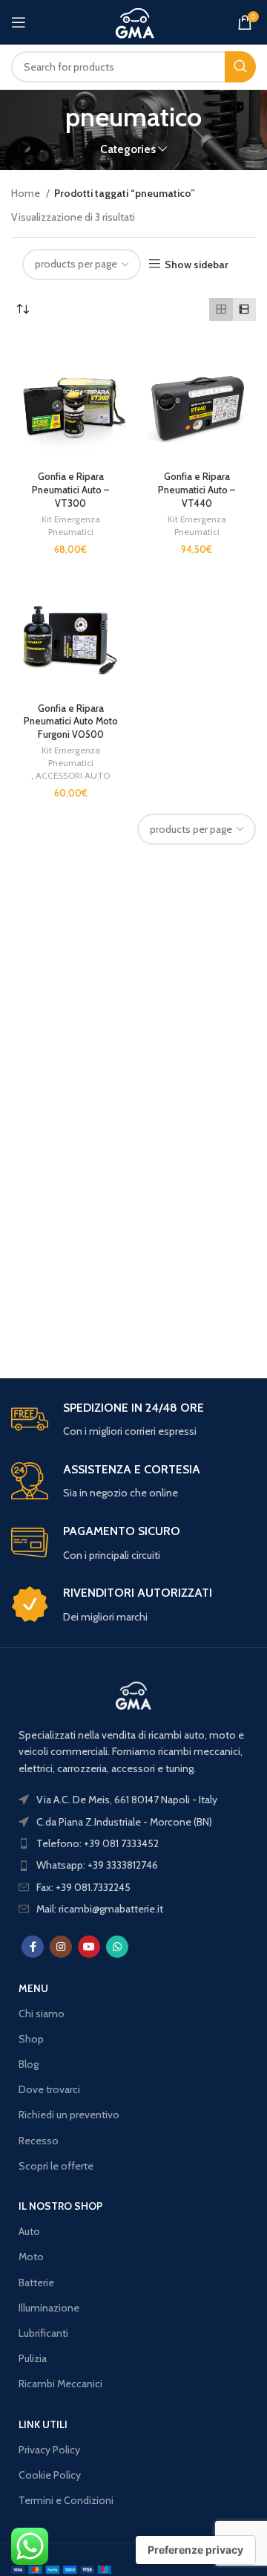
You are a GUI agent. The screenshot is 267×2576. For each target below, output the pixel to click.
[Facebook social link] (33, 1947)
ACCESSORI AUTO (73, 775)
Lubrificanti (43, 2333)
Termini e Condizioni (66, 2500)
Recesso (39, 2141)
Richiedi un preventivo (69, 2115)
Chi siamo (42, 2014)
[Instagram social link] (61, 1947)
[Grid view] (221, 309)
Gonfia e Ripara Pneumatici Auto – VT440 (197, 490)
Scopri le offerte (56, 2166)
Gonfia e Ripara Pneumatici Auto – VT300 (70, 490)
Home (27, 193)
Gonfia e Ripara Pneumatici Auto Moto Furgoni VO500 (71, 721)
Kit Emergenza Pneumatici (71, 525)
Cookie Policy (50, 2475)
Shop (31, 2039)
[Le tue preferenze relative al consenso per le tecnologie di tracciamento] (195, 2550)
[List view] (244, 309)
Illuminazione (49, 2308)
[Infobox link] (133, 1420)
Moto (31, 2257)
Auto (29, 2231)
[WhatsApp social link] (117, 1947)
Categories (128, 149)
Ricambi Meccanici (60, 2384)
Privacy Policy (49, 2450)
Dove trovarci (49, 2089)
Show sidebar (197, 264)
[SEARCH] (240, 67)
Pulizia (33, 2358)
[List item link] (133, 1843)
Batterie (36, 2283)
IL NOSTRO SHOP (60, 2206)
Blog (29, 2064)
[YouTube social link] (89, 1947)
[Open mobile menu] (19, 22)
